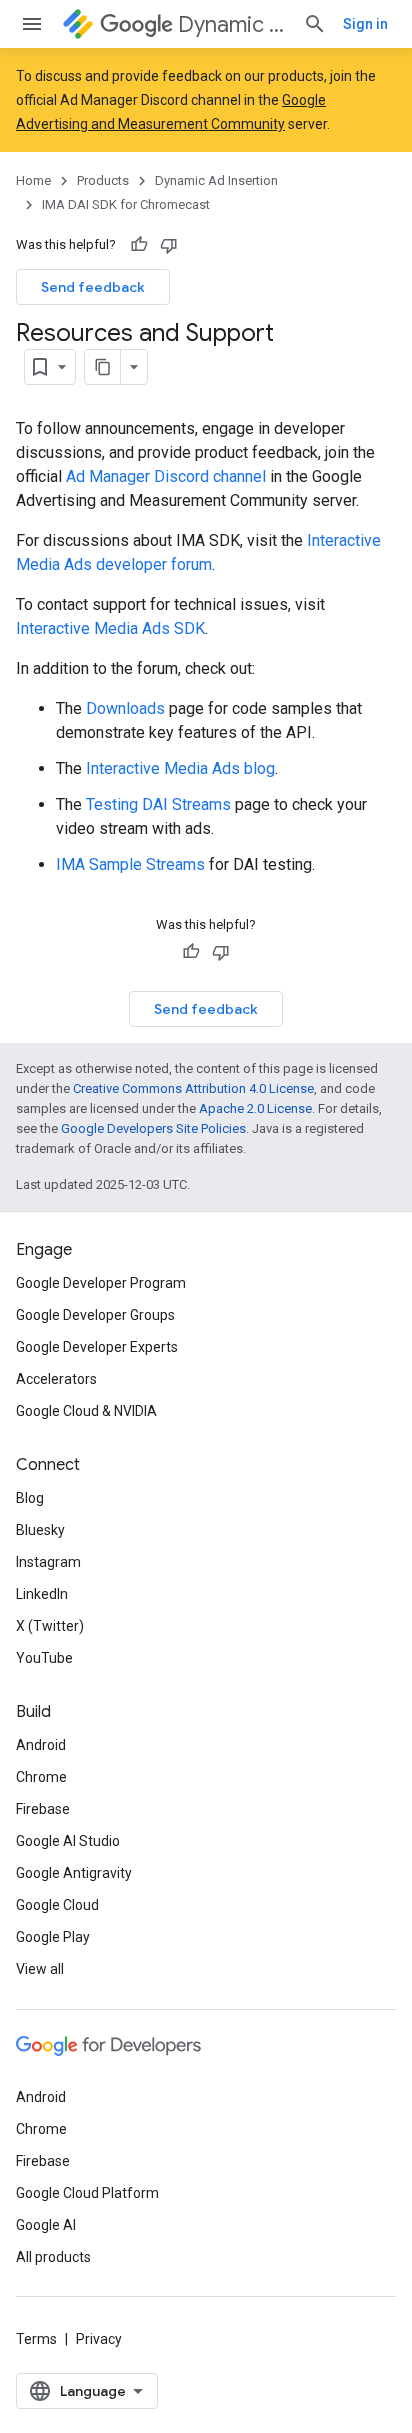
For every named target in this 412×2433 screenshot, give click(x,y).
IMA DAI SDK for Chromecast (126, 204)
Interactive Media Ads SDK (110, 628)
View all (40, 1969)
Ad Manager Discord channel (166, 476)
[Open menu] (32, 24)
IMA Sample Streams (130, 864)
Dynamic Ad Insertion (232, 24)
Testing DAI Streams (158, 804)
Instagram (48, 1562)
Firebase (43, 1809)
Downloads (125, 708)
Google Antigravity (74, 1873)
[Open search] (315, 24)
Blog (30, 1498)
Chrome (41, 1777)
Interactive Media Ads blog (180, 768)
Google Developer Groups (95, 1315)
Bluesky (40, 1530)
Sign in (365, 24)
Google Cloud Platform (87, 2193)
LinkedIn (42, 1594)
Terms (36, 2339)
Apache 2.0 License (255, 1108)
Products (103, 180)
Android (41, 1745)
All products (53, 2257)
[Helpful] (139, 245)
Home (33, 180)
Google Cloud (57, 1905)
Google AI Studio (68, 1841)
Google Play (53, 1937)
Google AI (46, 2225)
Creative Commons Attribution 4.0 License (193, 1088)
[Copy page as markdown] (103, 367)
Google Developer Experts (97, 1347)
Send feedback (93, 287)
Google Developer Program (101, 1283)
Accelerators (56, 1379)
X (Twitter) (50, 1626)
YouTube (44, 1658)
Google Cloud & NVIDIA (86, 1411)
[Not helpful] (169, 245)
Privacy (99, 2339)
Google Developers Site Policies (153, 1128)
